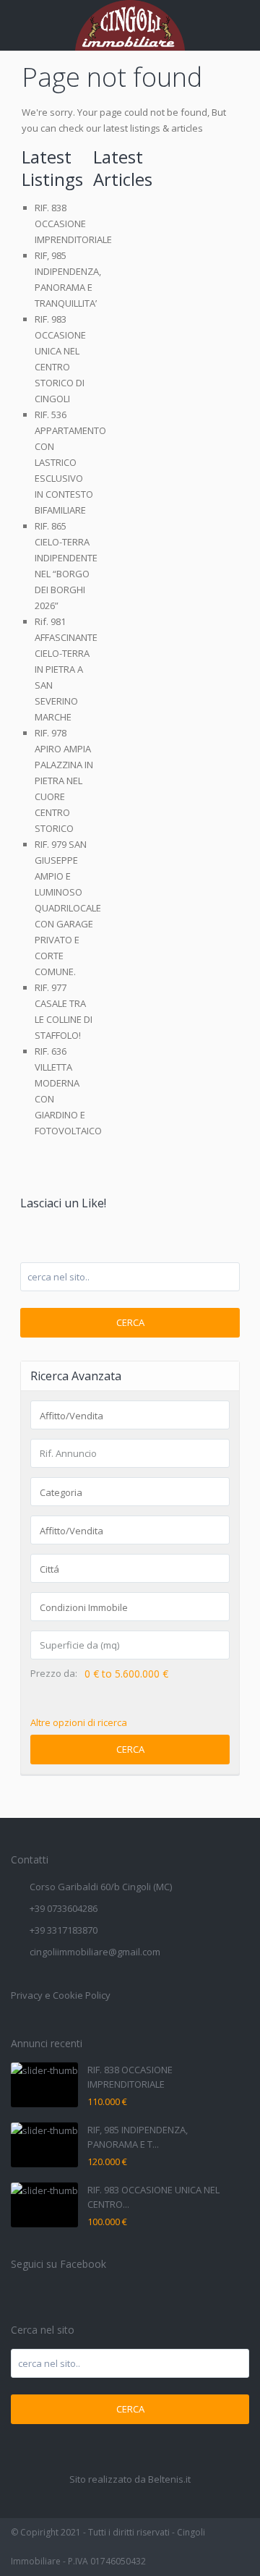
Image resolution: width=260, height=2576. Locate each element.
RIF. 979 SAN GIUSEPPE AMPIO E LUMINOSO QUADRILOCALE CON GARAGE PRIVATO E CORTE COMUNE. (68, 908)
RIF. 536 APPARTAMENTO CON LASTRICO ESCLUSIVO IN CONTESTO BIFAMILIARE (70, 462)
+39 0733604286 (64, 1908)
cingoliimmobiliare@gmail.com (95, 1952)
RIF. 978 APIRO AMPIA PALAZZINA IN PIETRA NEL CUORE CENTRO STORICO (64, 781)
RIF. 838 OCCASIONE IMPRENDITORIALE (73, 224)
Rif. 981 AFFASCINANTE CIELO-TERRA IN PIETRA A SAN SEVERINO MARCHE (66, 669)
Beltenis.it (169, 2479)
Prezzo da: (54, 1674)
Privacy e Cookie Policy (61, 1995)
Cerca (130, 1322)
